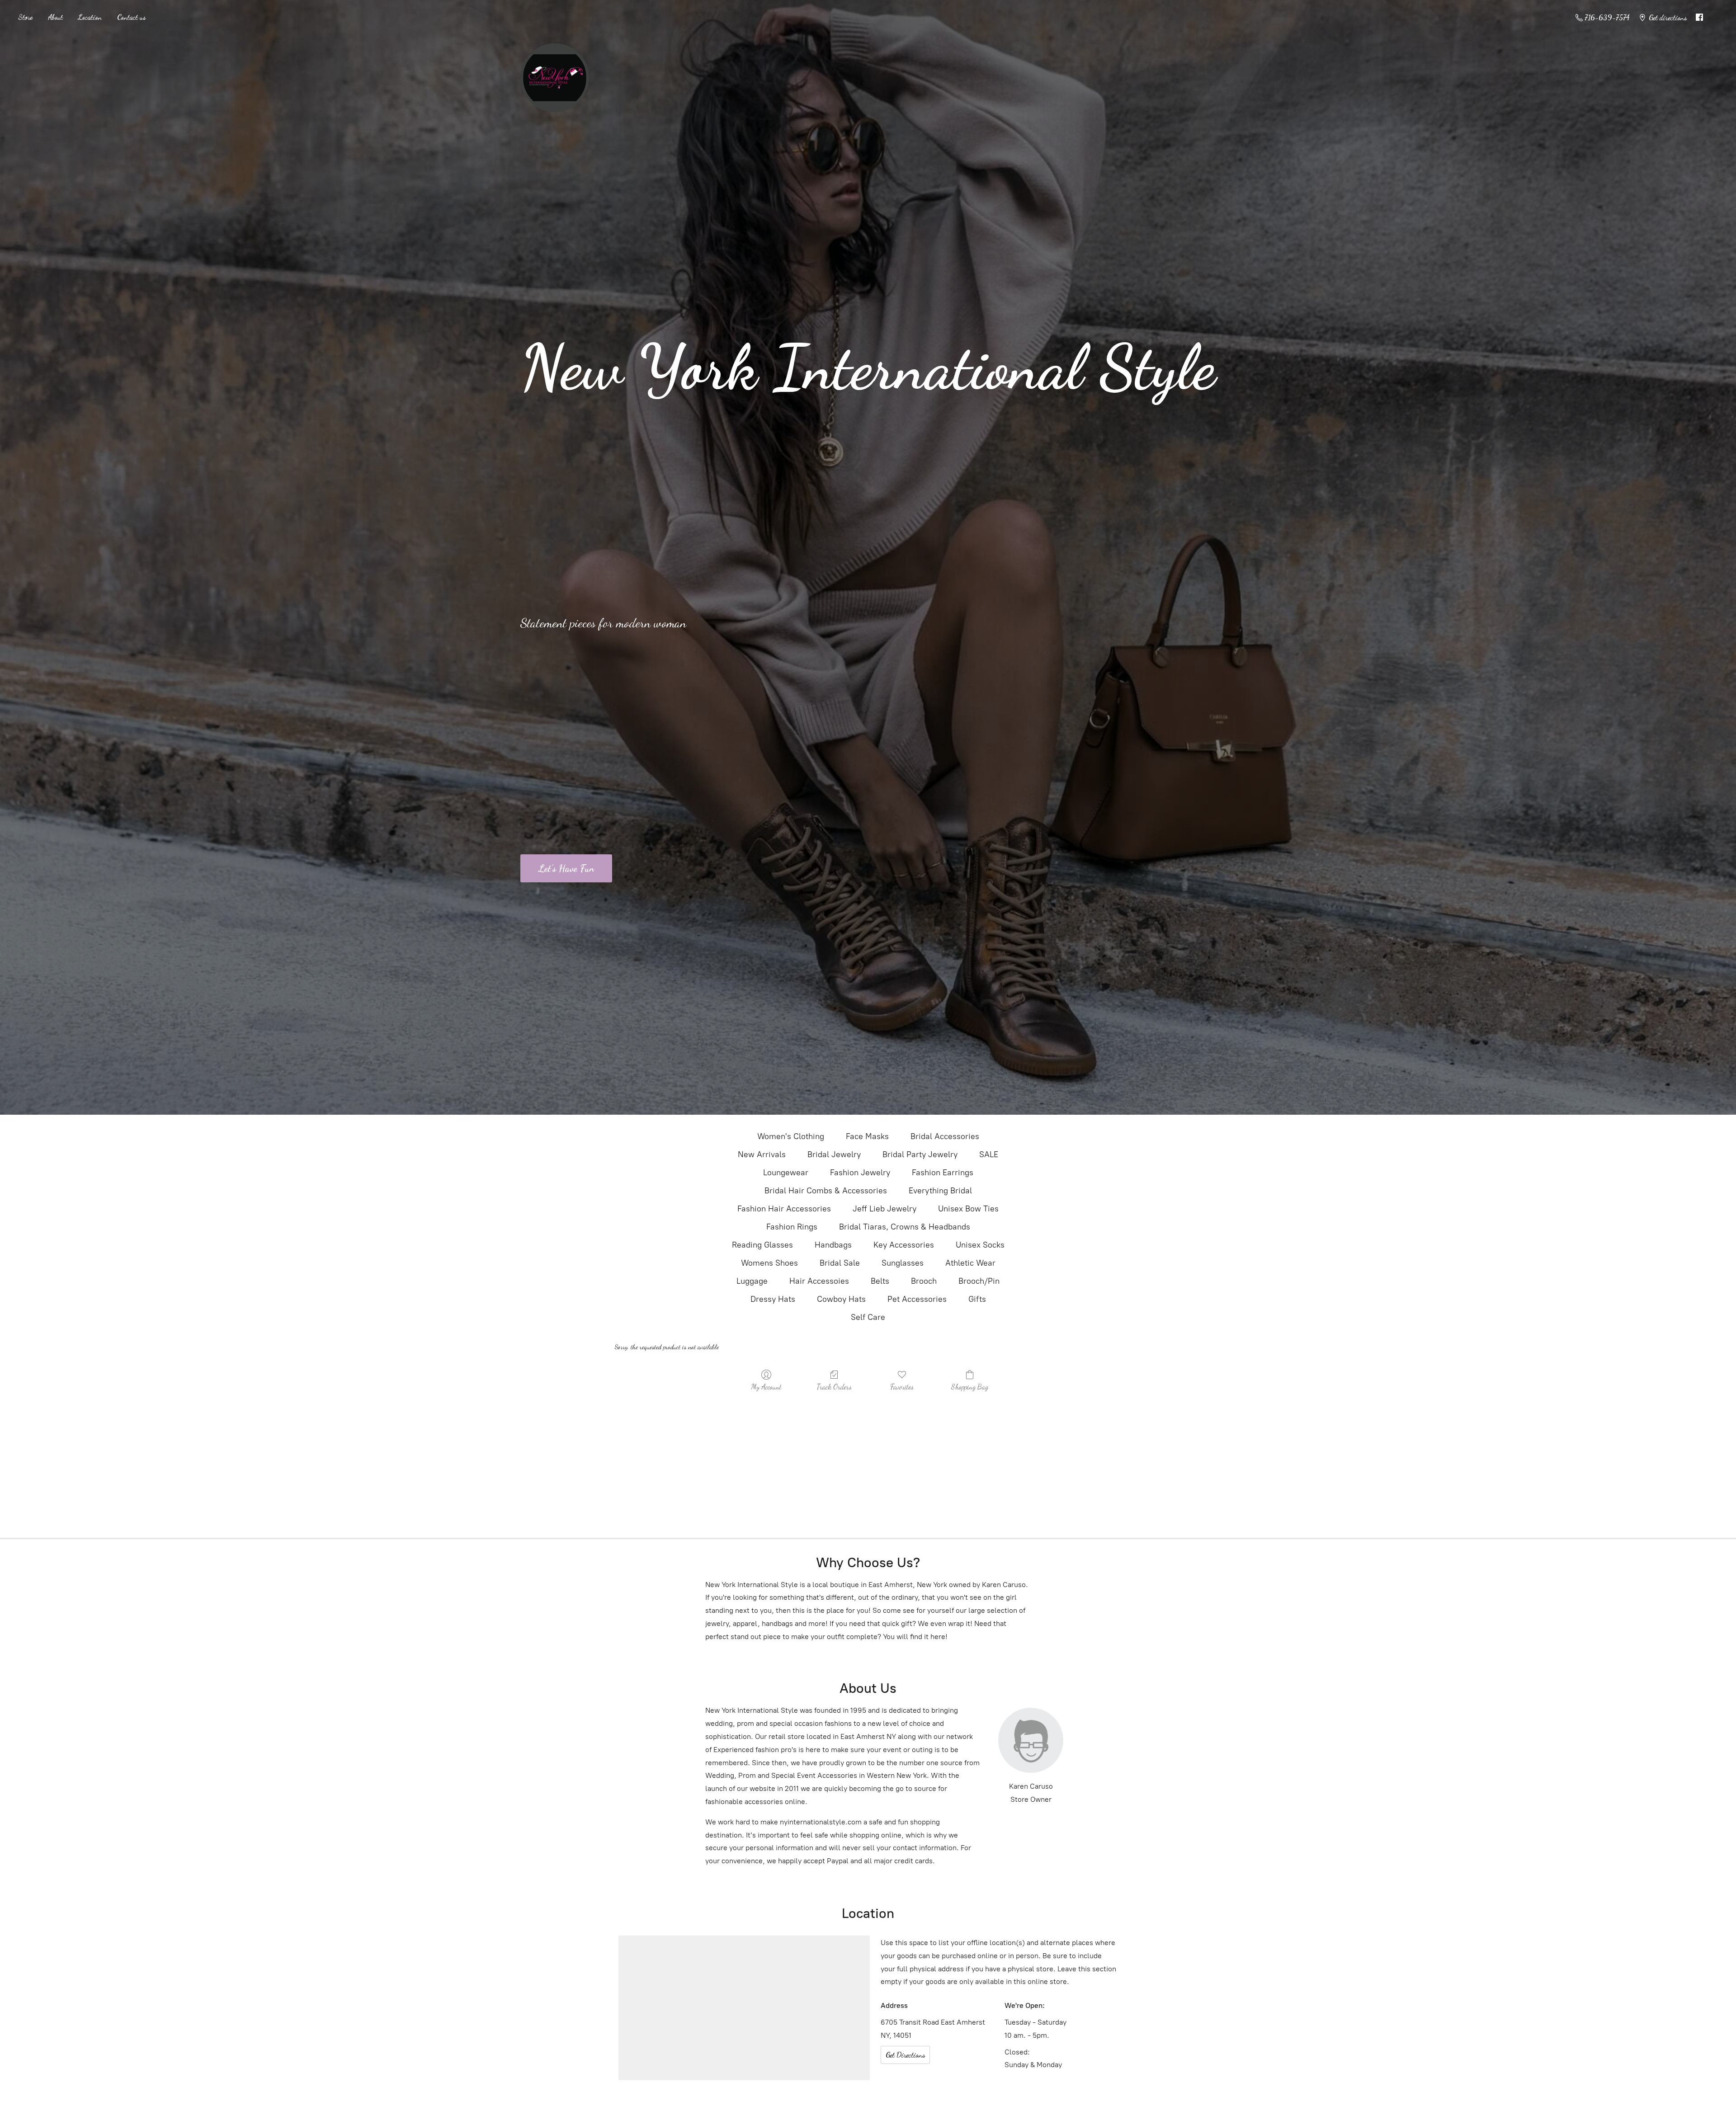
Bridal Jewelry (834, 1154)
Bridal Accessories (945, 1136)
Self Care (868, 1317)
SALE (989, 1154)
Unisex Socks (980, 1245)
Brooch (924, 1281)
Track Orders (834, 1387)
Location (90, 17)
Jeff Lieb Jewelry (885, 1209)
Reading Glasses (762, 1245)
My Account (766, 1387)
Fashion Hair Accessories (784, 1209)
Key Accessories (904, 1245)
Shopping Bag (970, 1387)
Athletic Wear (970, 1263)
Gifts (977, 1299)
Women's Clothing (791, 1136)
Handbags (833, 1245)
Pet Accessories (917, 1299)
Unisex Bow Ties (968, 1209)
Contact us (131, 17)
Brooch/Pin (979, 1281)
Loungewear (786, 1173)
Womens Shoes (769, 1263)
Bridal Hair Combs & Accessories (826, 1191)
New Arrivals (762, 1154)
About (55, 17)
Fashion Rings (792, 1227)
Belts (880, 1281)
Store (25, 17)
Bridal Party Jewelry (920, 1154)
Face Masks (867, 1136)
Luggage (752, 1281)
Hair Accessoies (819, 1281)
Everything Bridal (940, 1191)
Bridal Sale (840, 1263)
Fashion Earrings (943, 1173)
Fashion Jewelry (860, 1173)
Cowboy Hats (841, 1299)
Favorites (902, 1387)
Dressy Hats (773, 1299)
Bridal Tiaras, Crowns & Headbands (905, 1227)
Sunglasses (903, 1263)
